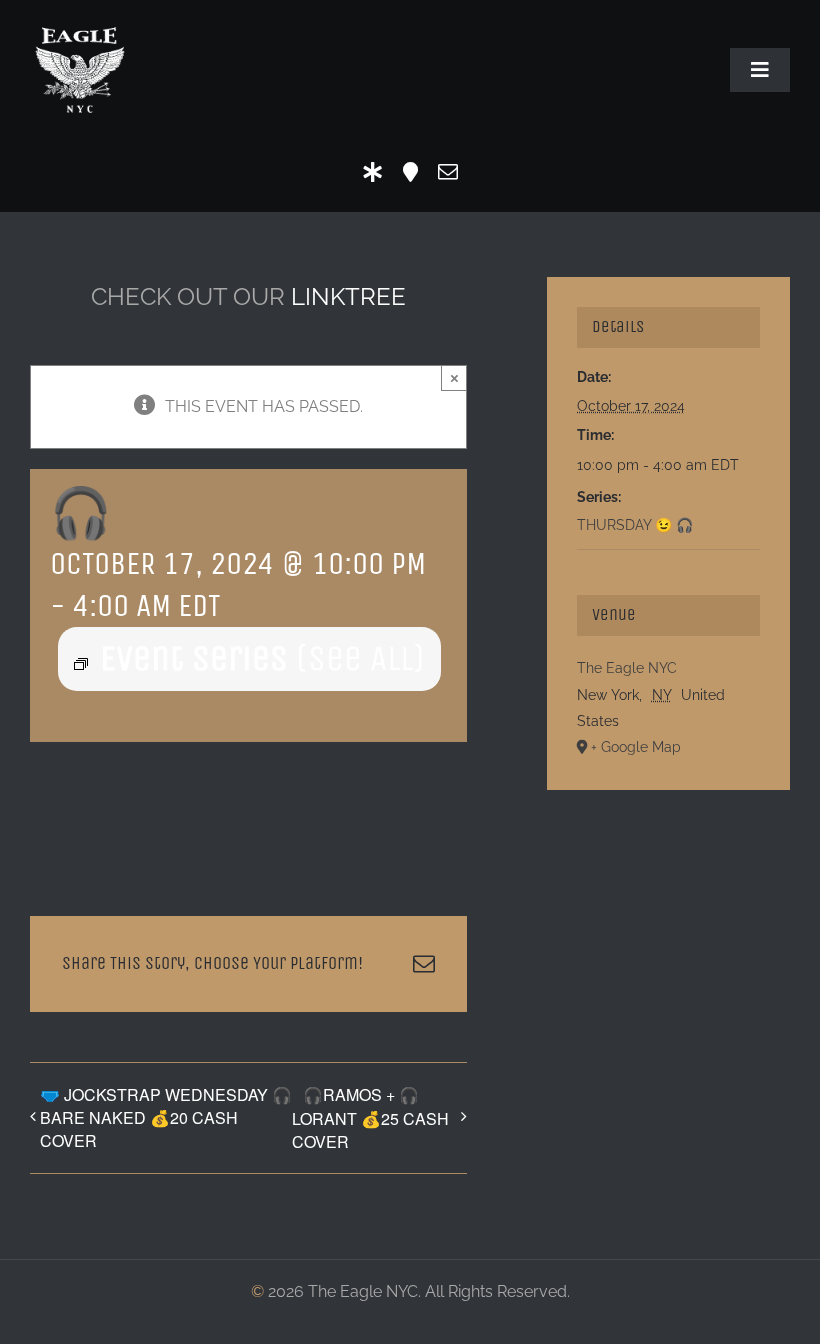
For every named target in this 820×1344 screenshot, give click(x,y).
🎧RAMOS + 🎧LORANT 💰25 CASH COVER (370, 1118)
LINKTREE (348, 296)
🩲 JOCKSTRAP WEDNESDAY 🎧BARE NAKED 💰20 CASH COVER (166, 1117)
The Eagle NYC (627, 668)
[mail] (448, 172)
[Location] (410, 172)
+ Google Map (636, 747)
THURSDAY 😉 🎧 (635, 525)
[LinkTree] (373, 172)
